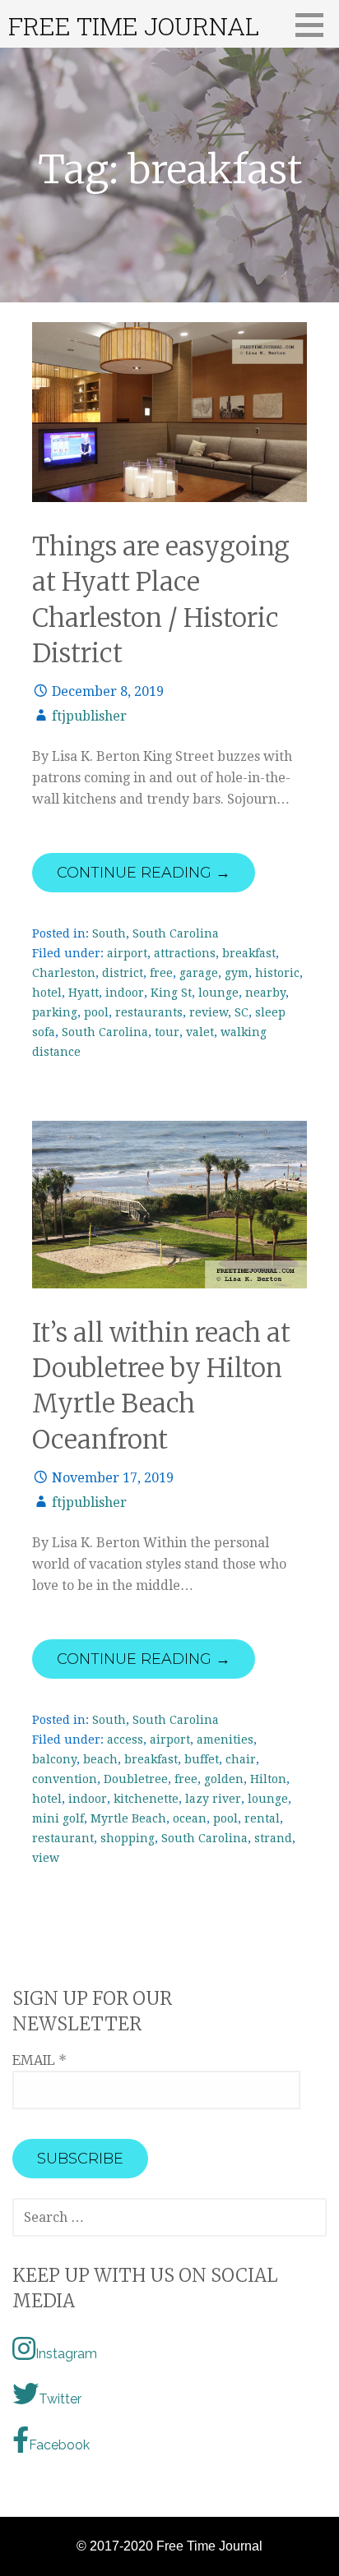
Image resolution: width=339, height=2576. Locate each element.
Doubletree (136, 1779)
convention (65, 1779)
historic (277, 973)
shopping (128, 1838)
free (161, 973)
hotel (47, 993)
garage (199, 973)
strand (273, 1838)
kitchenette (146, 1799)
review (209, 1012)
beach (100, 1759)
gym (237, 973)
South (109, 933)
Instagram (66, 2354)
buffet (202, 1759)
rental (262, 1818)
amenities (225, 1740)
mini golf (58, 1818)
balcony (54, 1759)
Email (39, 2060)
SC (241, 1012)
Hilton (268, 1779)
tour (167, 1032)
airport (127, 953)
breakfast (249, 953)
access (125, 1740)
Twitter (60, 2399)
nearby (265, 993)
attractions (185, 953)
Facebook (59, 2445)
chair (241, 1759)
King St (171, 993)
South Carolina (176, 933)
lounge (218, 993)
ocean (190, 1818)
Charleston (64, 973)
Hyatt (84, 993)
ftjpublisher (89, 716)
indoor (125, 993)
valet (200, 1032)
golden (224, 1779)
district (123, 973)
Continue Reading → (144, 873)
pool (96, 1012)
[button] (315, 25)
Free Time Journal (134, 26)
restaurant (63, 1838)
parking (55, 1012)
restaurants (149, 1012)
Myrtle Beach (128, 1818)
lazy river (213, 1799)
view (46, 1858)
